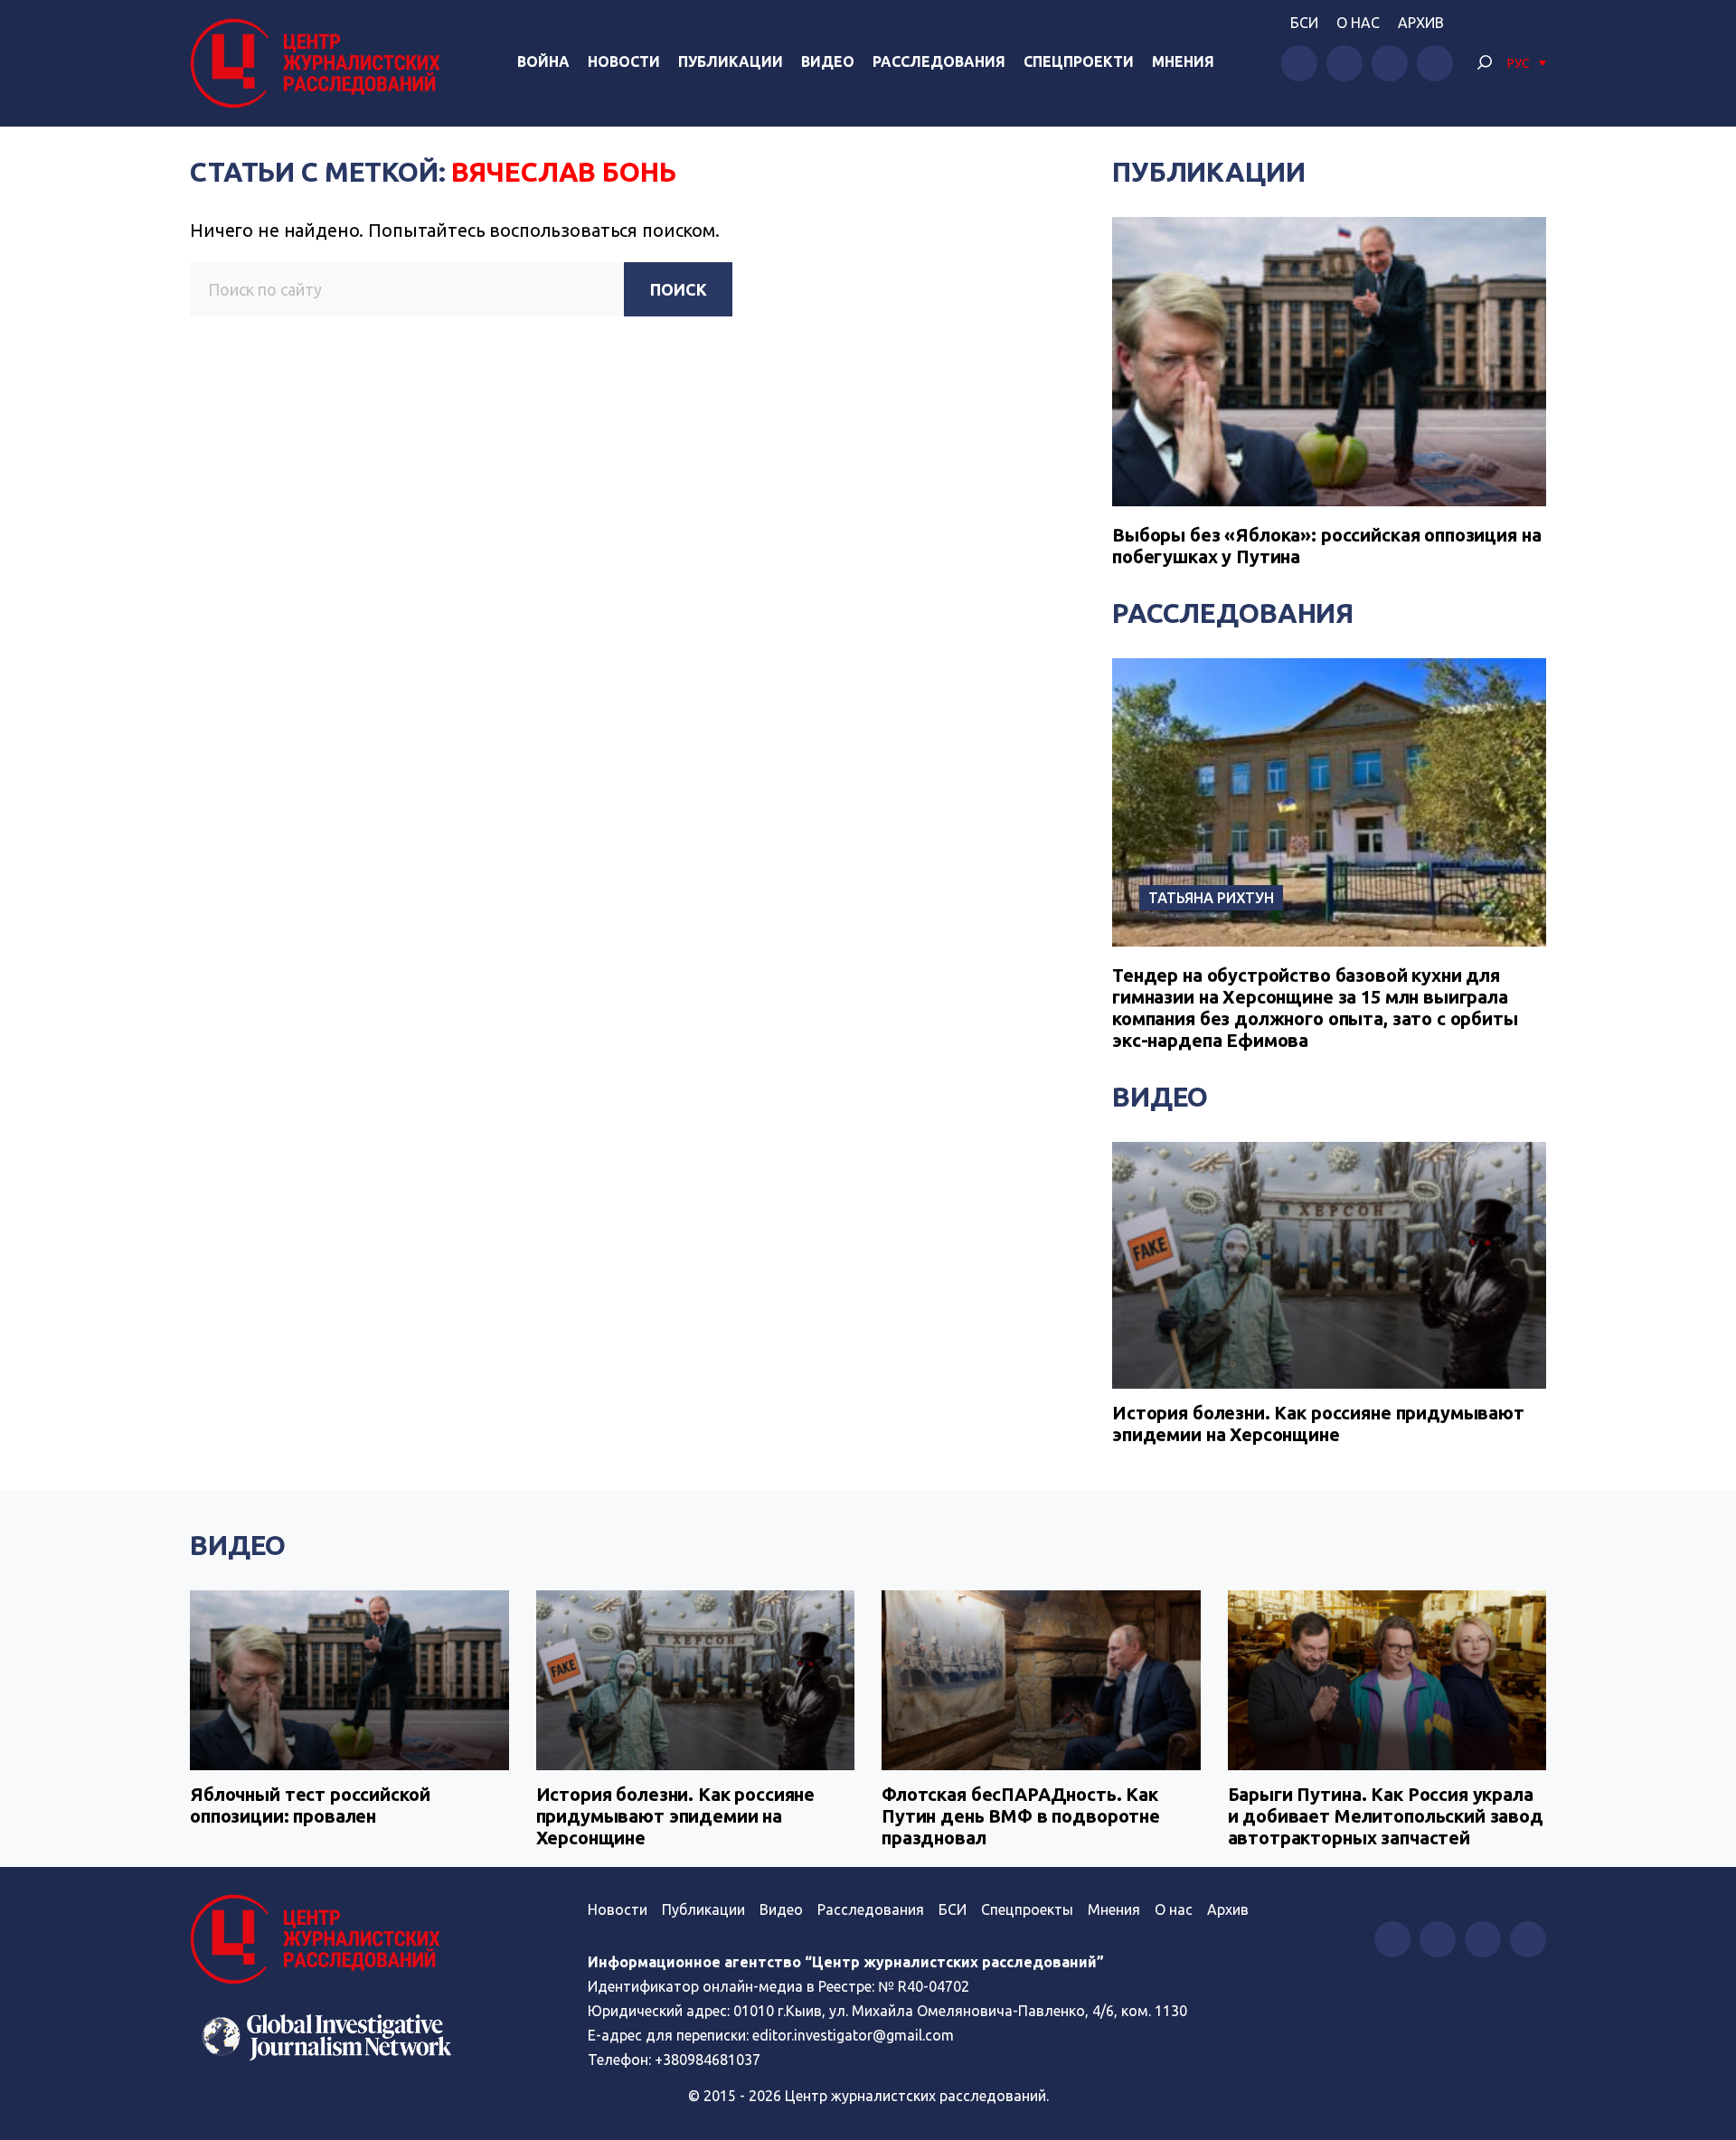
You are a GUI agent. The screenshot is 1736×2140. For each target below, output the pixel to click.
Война (543, 61)
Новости (624, 61)
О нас (1358, 23)
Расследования (939, 61)
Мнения (1183, 61)
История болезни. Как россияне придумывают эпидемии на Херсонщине (1318, 1424)
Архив (1421, 23)
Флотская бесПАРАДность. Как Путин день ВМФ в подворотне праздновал (1021, 1816)
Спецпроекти (1079, 61)
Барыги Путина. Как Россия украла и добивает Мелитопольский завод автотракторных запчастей (1386, 1816)
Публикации (731, 61)
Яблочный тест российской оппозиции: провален (310, 1805)
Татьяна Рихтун (1211, 898)
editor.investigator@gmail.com (853, 2035)
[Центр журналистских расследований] (320, 63)
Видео (828, 61)
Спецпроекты (1027, 1909)
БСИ (1304, 23)
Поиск (679, 289)
